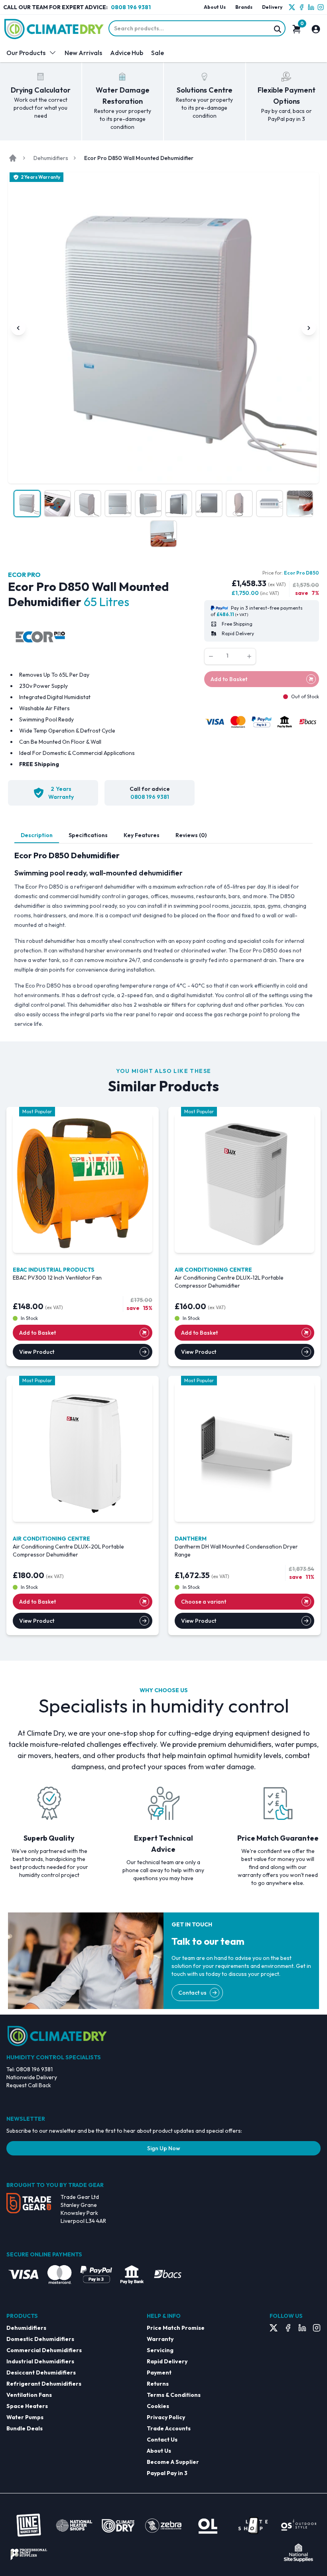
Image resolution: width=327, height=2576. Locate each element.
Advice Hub (127, 53)
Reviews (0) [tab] (191, 835)
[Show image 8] (239, 504)
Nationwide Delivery (32, 2077)
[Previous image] (18, 328)
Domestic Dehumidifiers (40, 2339)
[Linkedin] (311, 7)
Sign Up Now (164, 2148)
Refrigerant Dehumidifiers (44, 2384)
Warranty (160, 2339)
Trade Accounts (169, 2428)
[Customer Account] (316, 29)
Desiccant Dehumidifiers (41, 2373)
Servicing (160, 2350)
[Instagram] (321, 7)
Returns (158, 2384)
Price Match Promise (176, 2328)
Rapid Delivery (167, 2361)
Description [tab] (37, 835)
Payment (159, 2373)
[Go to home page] (13, 158)
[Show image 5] (148, 504)
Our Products (26, 53)
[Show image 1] (27, 504)
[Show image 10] (300, 504)
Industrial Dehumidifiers (40, 2361)
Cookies (158, 2406)
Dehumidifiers (51, 158)
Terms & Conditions (174, 2395)
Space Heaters (27, 2406)
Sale (158, 53)
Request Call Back (29, 2085)
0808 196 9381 (131, 7)
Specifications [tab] (88, 835)
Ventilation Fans (29, 2395)
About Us (215, 7)
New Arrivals (83, 53)
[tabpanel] (163, 939)
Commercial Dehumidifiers (44, 2350)
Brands (244, 7)
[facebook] (301, 7)
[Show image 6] (179, 504)
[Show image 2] (57, 504)
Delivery (272, 7)
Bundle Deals (25, 2428)
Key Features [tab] (142, 835)
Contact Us (162, 2440)
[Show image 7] (209, 504)
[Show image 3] (88, 504)
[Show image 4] (118, 504)
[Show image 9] (270, 504)
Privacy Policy (166, 2417)
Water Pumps (25, 2417)
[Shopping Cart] (297, 29)
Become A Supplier (173, 2462)
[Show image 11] (163, 534)
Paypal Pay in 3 (167, 2473)
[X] (292, 7)
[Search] (278, 29)
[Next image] (309, 328)
